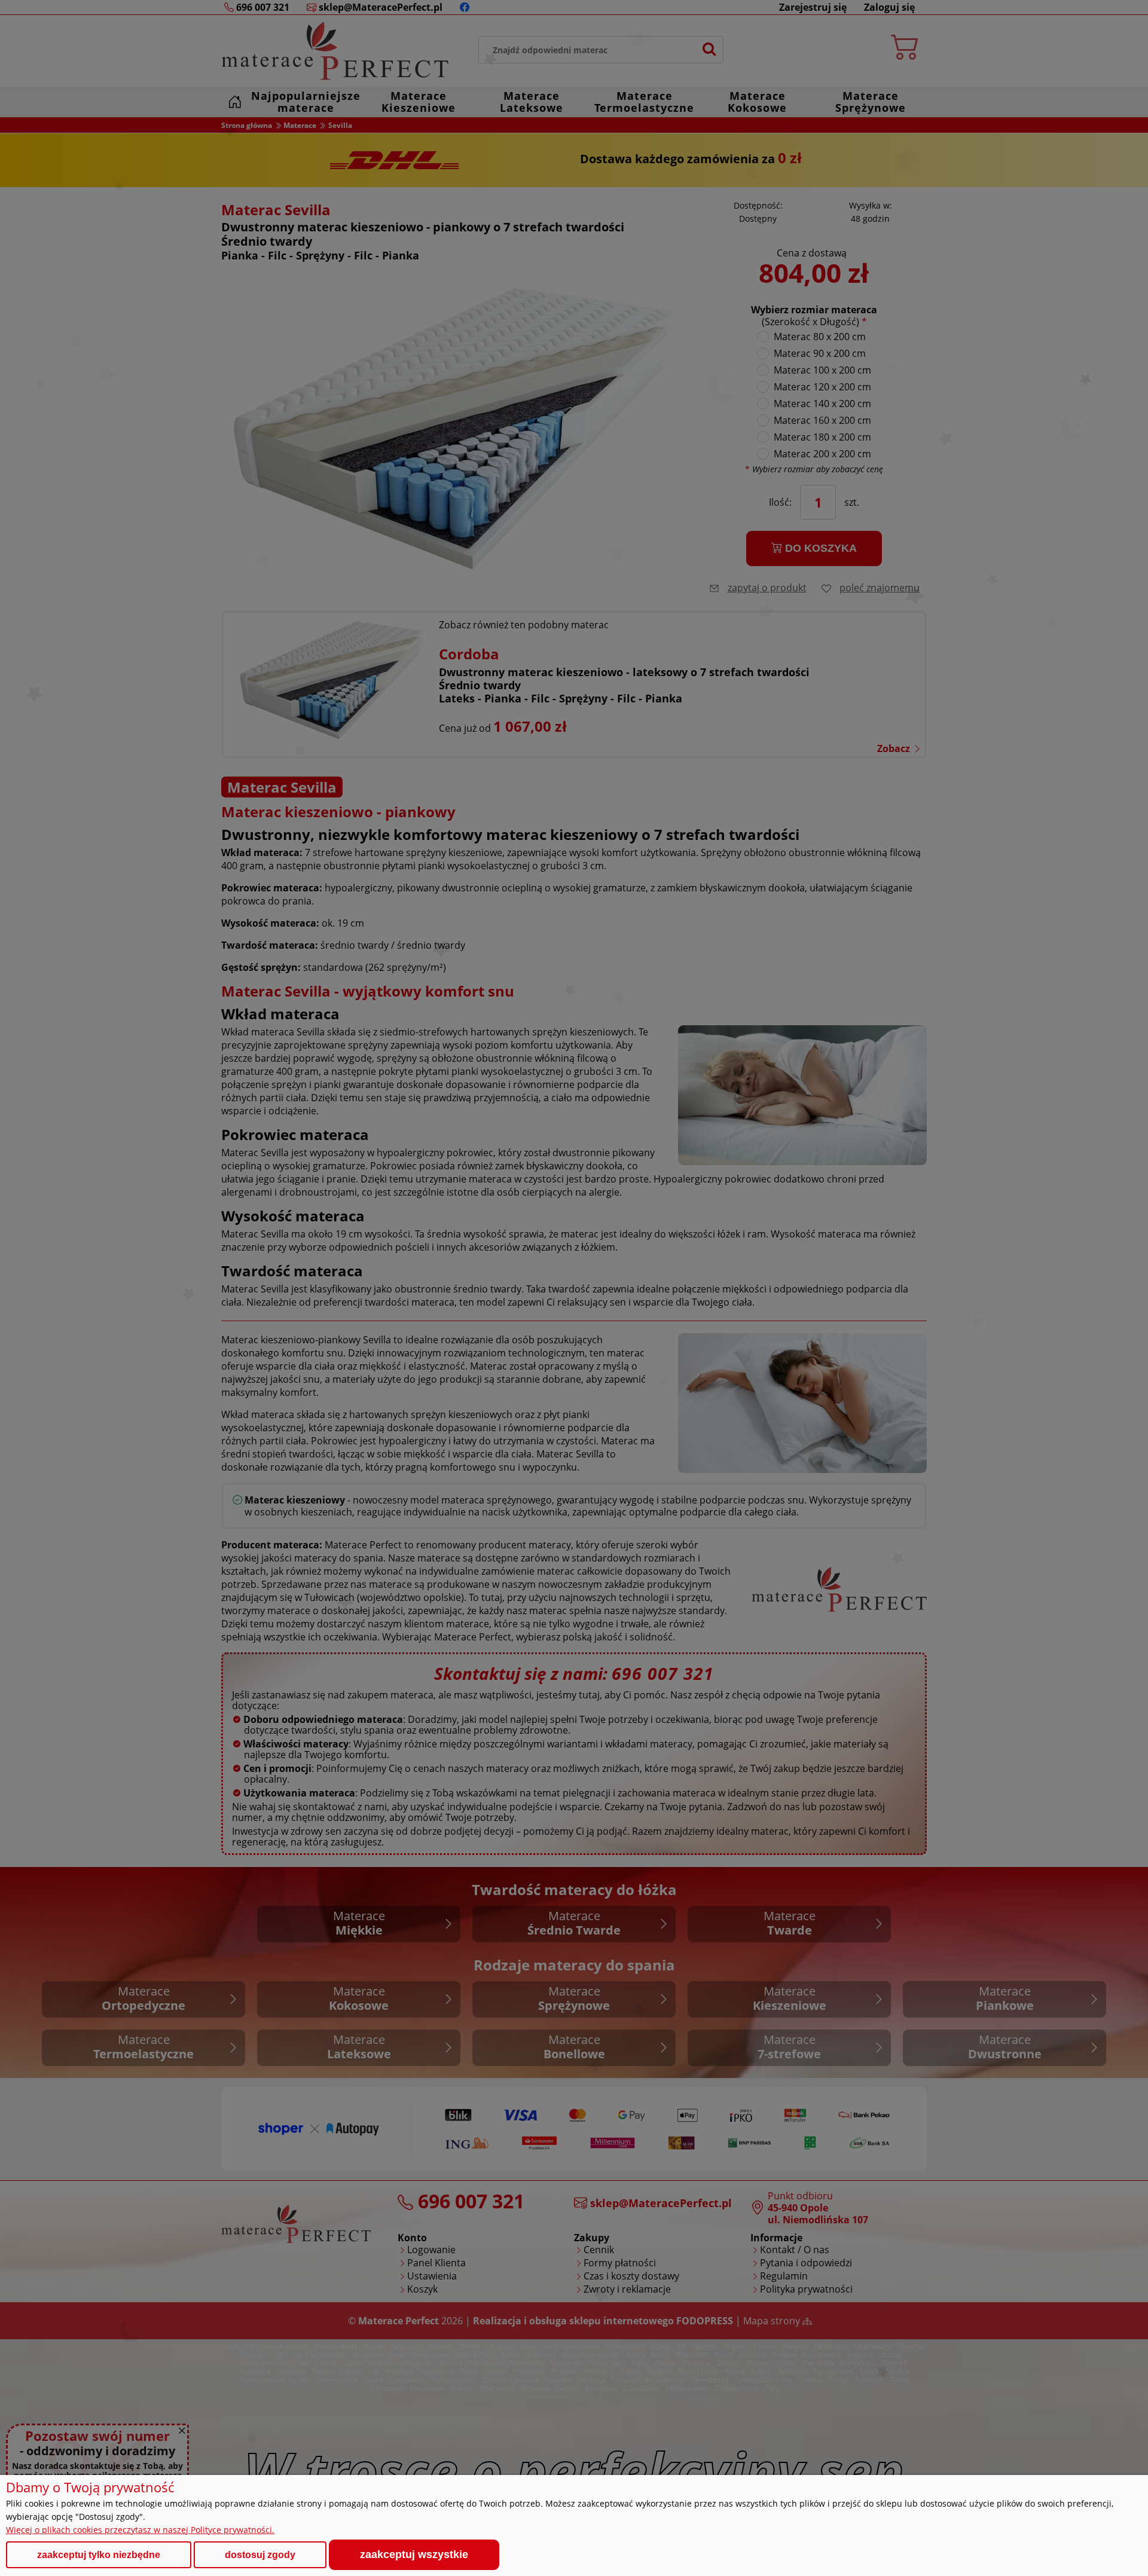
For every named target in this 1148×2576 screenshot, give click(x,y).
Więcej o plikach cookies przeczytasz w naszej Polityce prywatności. (140, 2530)
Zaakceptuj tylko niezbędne (99, 2555)
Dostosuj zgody (260, 2555)
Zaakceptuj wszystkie (414, 2554)
